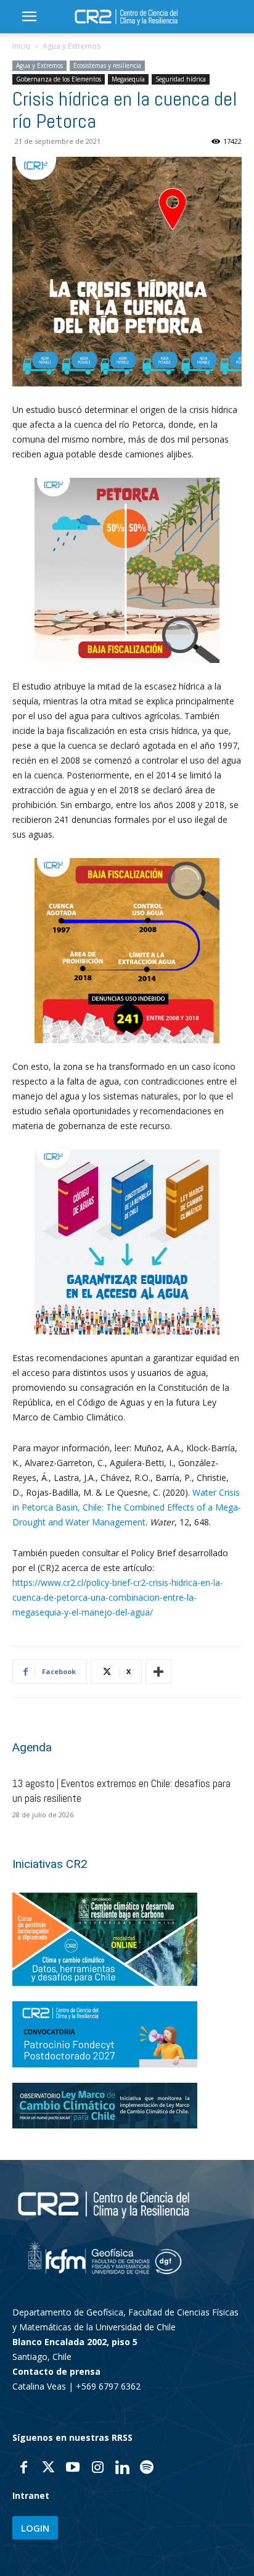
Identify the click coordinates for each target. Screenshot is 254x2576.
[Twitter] (48, 2469)
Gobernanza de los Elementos (59, 79)
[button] (29, 17)
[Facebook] (23, 2469)
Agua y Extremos (72, 46)
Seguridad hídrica (181, 79)
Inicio (22, 46)
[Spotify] (147, 2469)
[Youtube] (73, 2469)
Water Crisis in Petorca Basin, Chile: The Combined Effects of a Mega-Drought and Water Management (127, 1507)
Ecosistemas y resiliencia (107, 65)
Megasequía (128, 79)
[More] (158, 1672)
